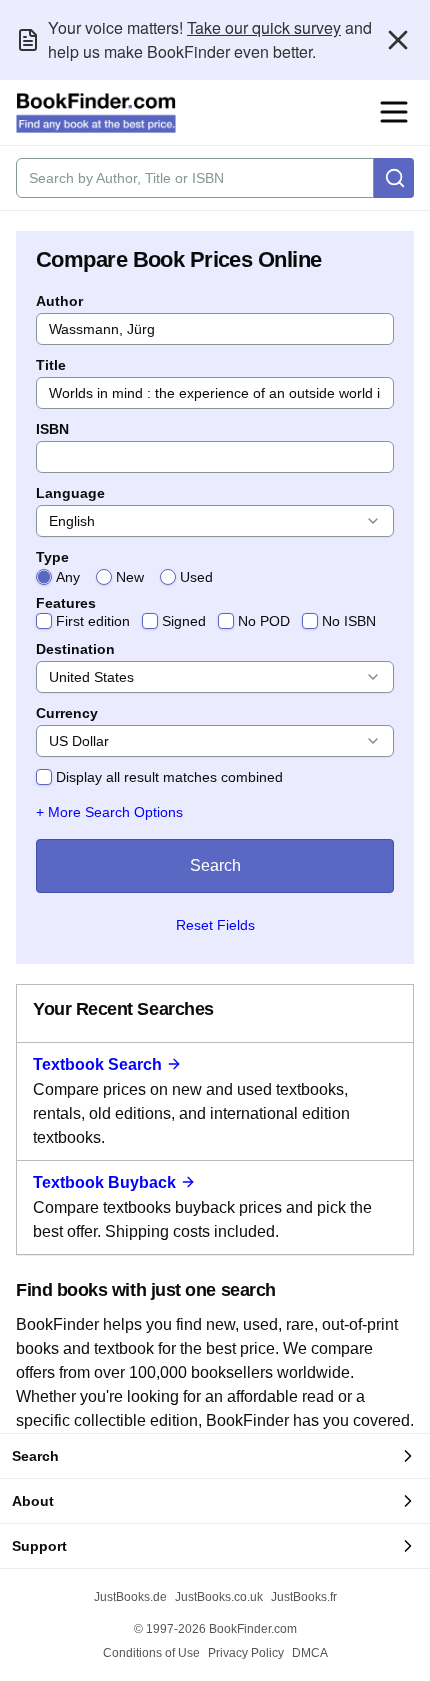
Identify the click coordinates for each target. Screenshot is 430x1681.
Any (68, 577)
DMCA (310, 1653)
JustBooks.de (130, 1597)
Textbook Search (97, 1064)
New (130, 577)
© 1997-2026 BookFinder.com (215, 1629)
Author (59, 301)
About (33, 1501)
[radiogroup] (215, 577)
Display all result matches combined (169, 777)
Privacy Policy (246, 1653)
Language (70, 493)
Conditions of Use (151, 1653)
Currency (67, 713)
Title (51, 365)
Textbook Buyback (104, 1182)
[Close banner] (398, 40)
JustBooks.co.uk (219, 1597)
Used (196, 577)
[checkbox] (44, 621)
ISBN (52, 429)
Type (52, 557)
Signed (184, 621)
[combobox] (215, 521)
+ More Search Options (109, 812)
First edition (93, 621)
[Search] (394, 178)
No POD (264, 621)
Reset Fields (215, 925)
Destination (75, 649)
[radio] (44, 577)
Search (215, 865)
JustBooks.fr (304, 1597)
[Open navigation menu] (394, 112)
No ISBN (349, 621)
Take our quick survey (264, 27)
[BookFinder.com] (96, 113)
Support (39, 1546)
